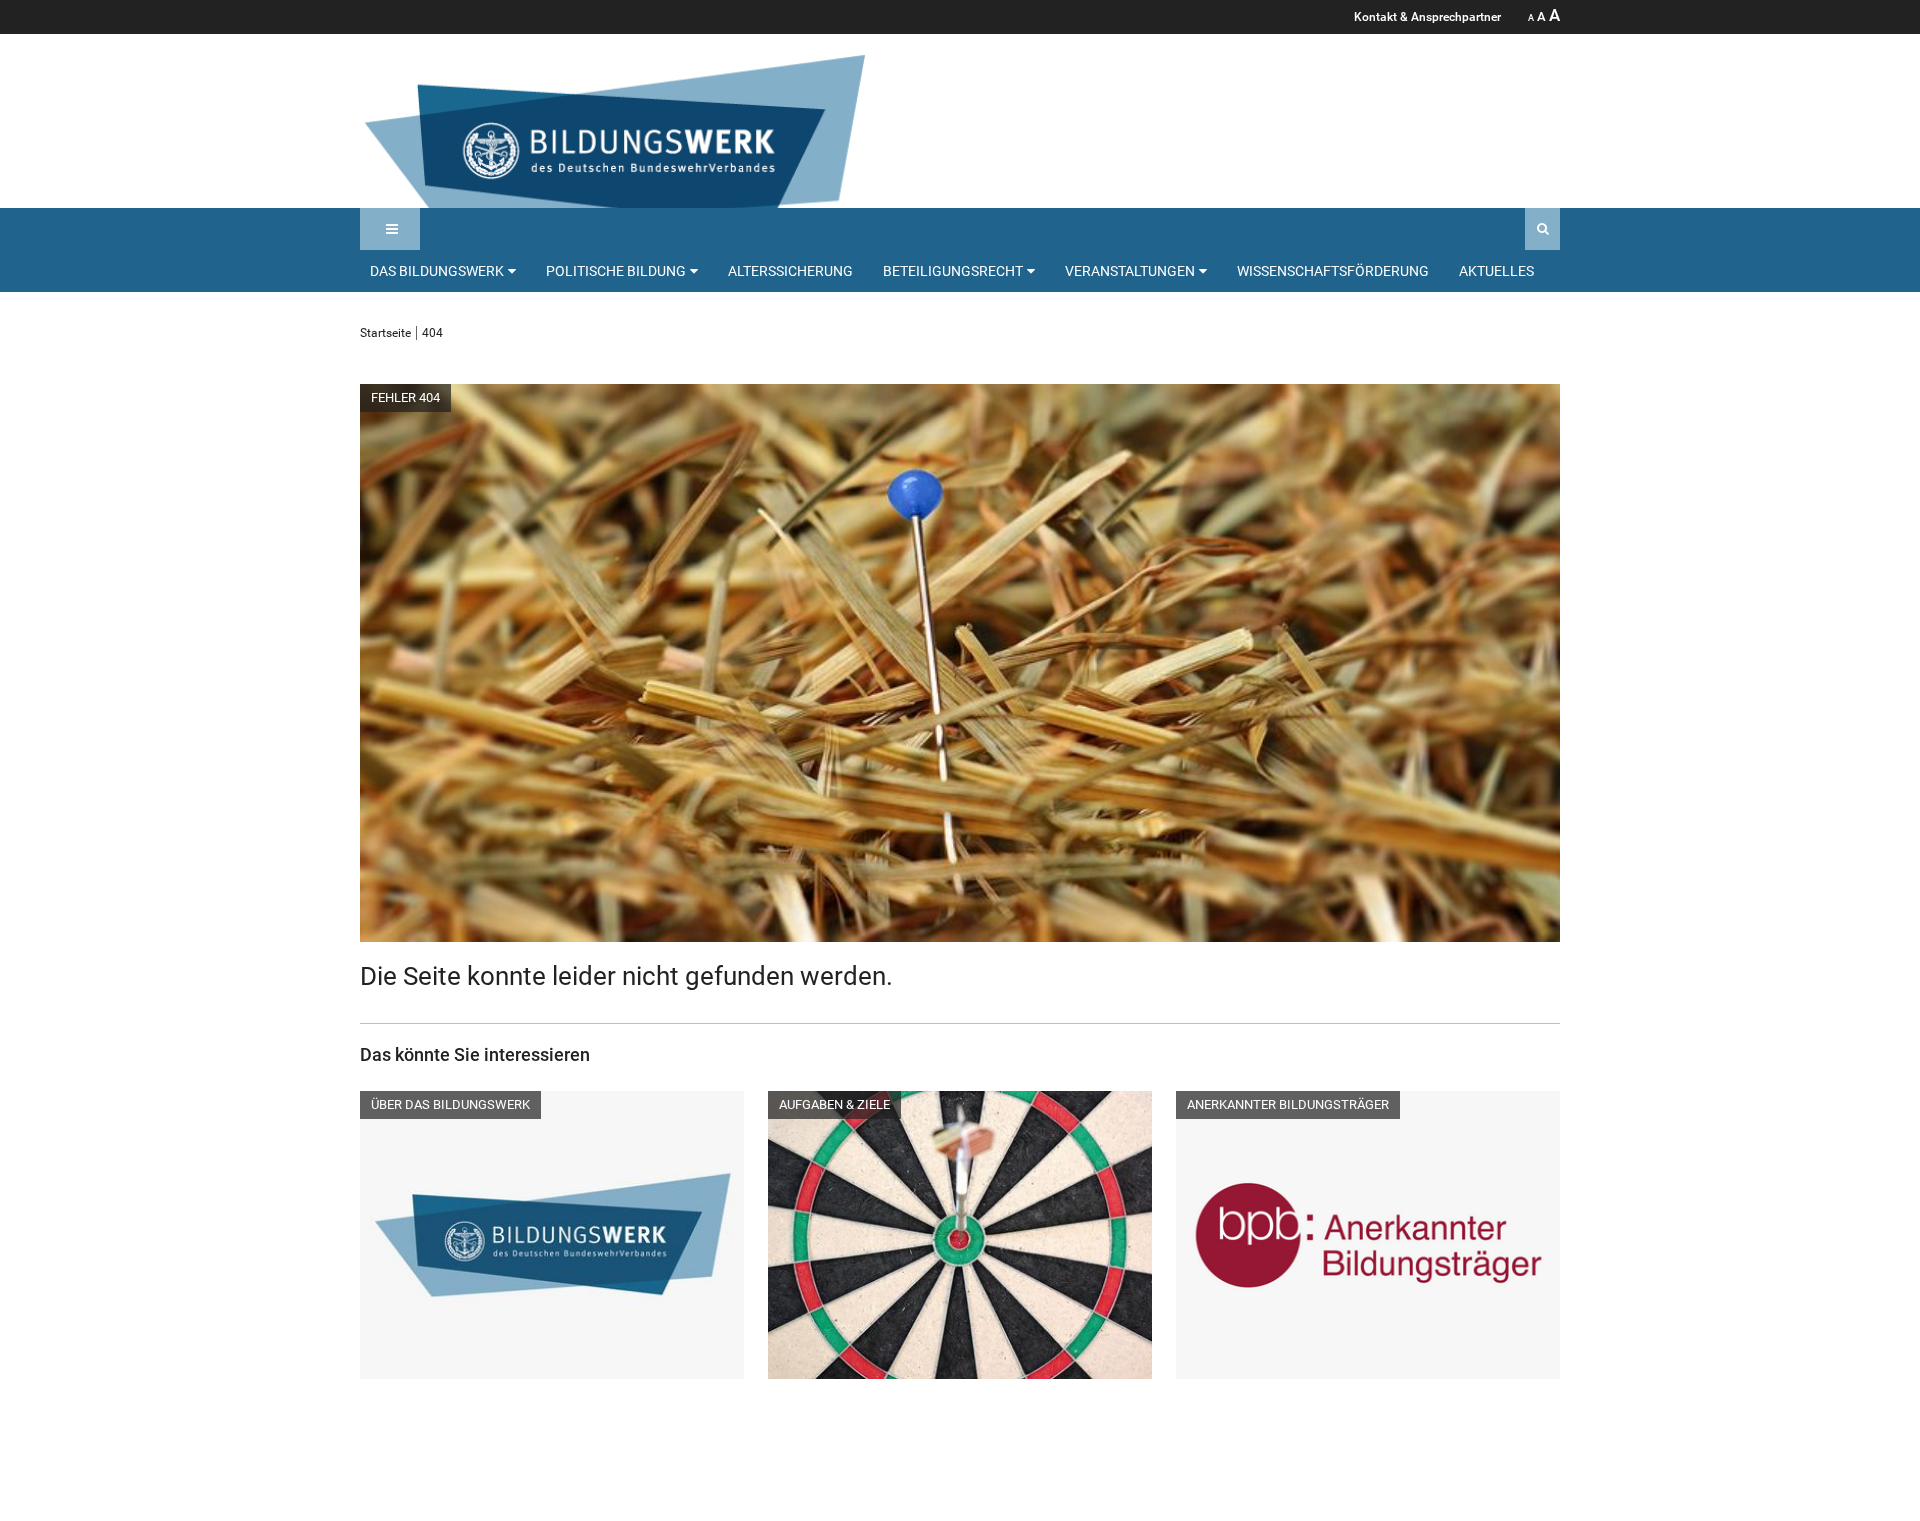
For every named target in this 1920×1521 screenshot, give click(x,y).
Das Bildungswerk (437, 271)
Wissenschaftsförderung (1333, 271)
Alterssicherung (790, 271)
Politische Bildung (616, 271)
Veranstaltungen (1130, 271)
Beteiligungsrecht (953, 271)
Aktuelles (1496, 271)
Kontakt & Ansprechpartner (1427, 17)
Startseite (385, 333)
